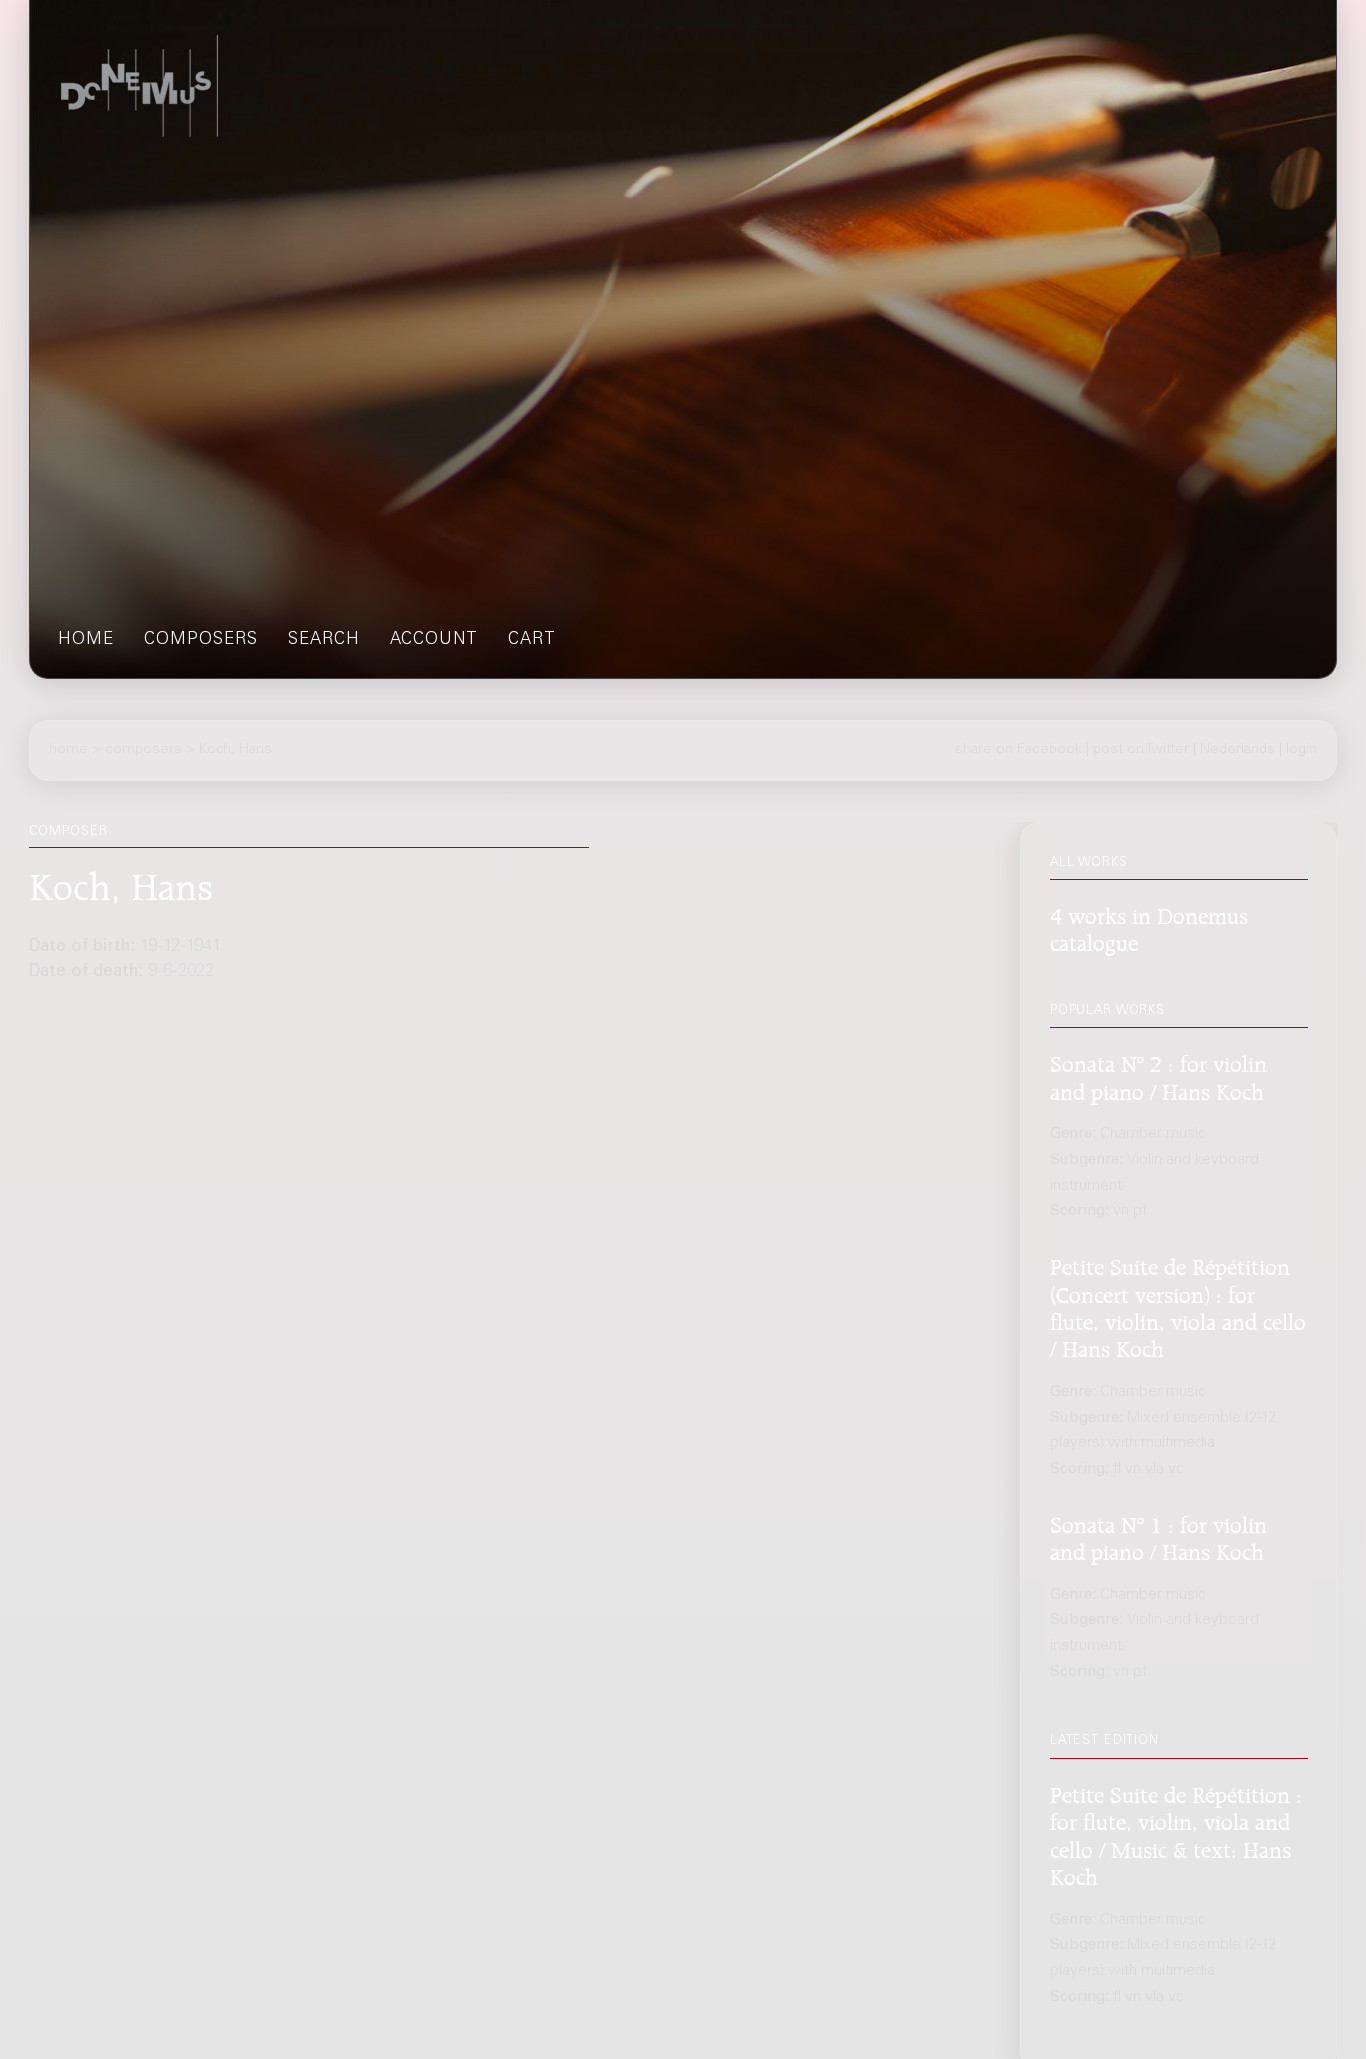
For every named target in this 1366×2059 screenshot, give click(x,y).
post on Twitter (1141, 750)
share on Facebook (1018, 750)
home (86, 640)
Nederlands (1237, 750)
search (324, 640)
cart (532, 640)
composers (201, 640)
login (1301, 750)
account (434, 640)
